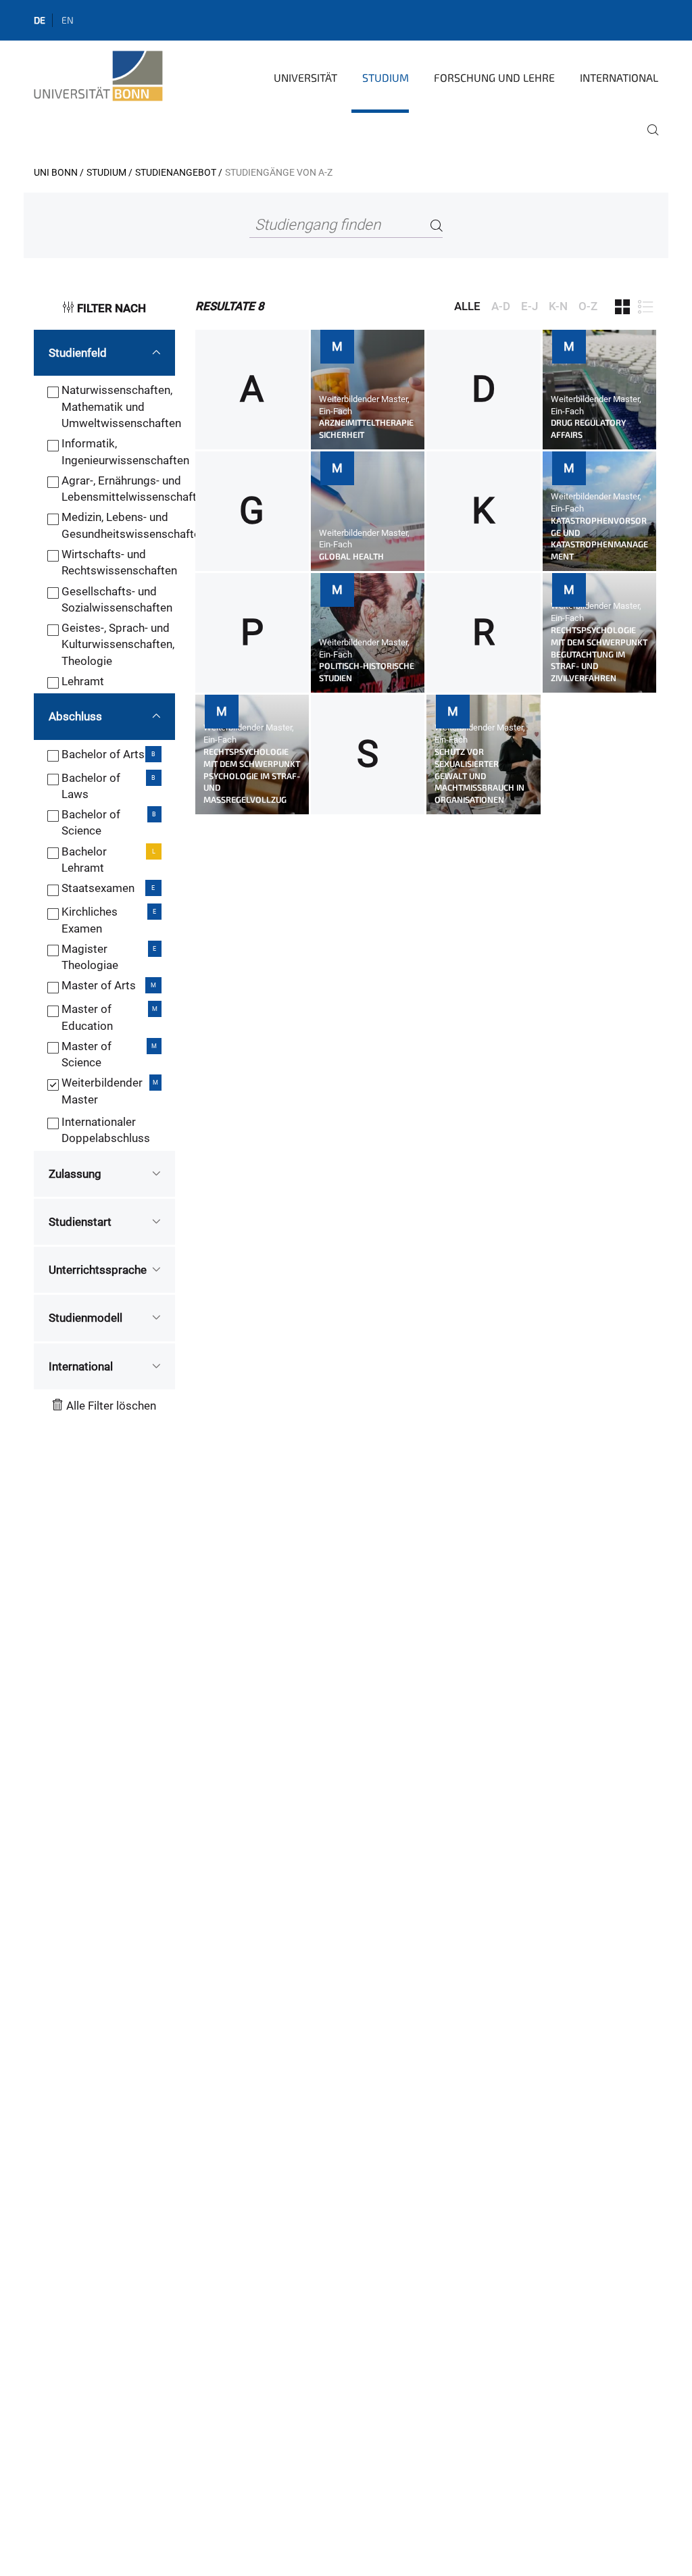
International (619, 77)
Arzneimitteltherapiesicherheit (366, 428)
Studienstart (80, 1222)
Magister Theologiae (90, 957)
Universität (305, 77)
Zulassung (75, 1174)
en (68, 20)
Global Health (351, 556)
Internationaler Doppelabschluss (106, 1130)
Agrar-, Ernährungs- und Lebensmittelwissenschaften (135, 489)
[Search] (437, 225)
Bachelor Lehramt (84, 860)
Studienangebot (176, 172)
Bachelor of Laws (91, 786)
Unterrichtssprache (98, 1270)
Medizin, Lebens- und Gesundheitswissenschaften (134, 525)
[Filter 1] (622, 307)
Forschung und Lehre (494, 77)
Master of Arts (99, 985)
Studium (386, 77)
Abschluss (75, 716)
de (40, 20)
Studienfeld (78, 353)
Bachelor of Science (91, 822)
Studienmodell (85, 1318)
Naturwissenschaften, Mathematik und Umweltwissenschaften (121, 406)
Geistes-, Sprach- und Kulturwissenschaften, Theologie (118, 644)
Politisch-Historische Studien (367, 672)
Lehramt (83, 681)
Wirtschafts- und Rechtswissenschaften (119, 562)
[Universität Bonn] (98, 76)
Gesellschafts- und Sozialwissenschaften (117, 599)
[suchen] (647, 139)
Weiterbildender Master (102, 1091)
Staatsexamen (98, 888)
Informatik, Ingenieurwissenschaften (125, 451)
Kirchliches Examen (90, 920)
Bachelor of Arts (103, 754)
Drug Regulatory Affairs (588, 428)
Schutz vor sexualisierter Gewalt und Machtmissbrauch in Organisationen (479, 776)
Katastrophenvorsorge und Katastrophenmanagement (599, 539)
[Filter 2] (645, 307)
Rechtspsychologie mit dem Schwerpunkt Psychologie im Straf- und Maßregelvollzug (252, 776)
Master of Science (86, 1054)
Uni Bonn (56, 172)
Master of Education (87, 1017)
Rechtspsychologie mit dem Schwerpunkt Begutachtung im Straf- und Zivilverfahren (599, 654)
